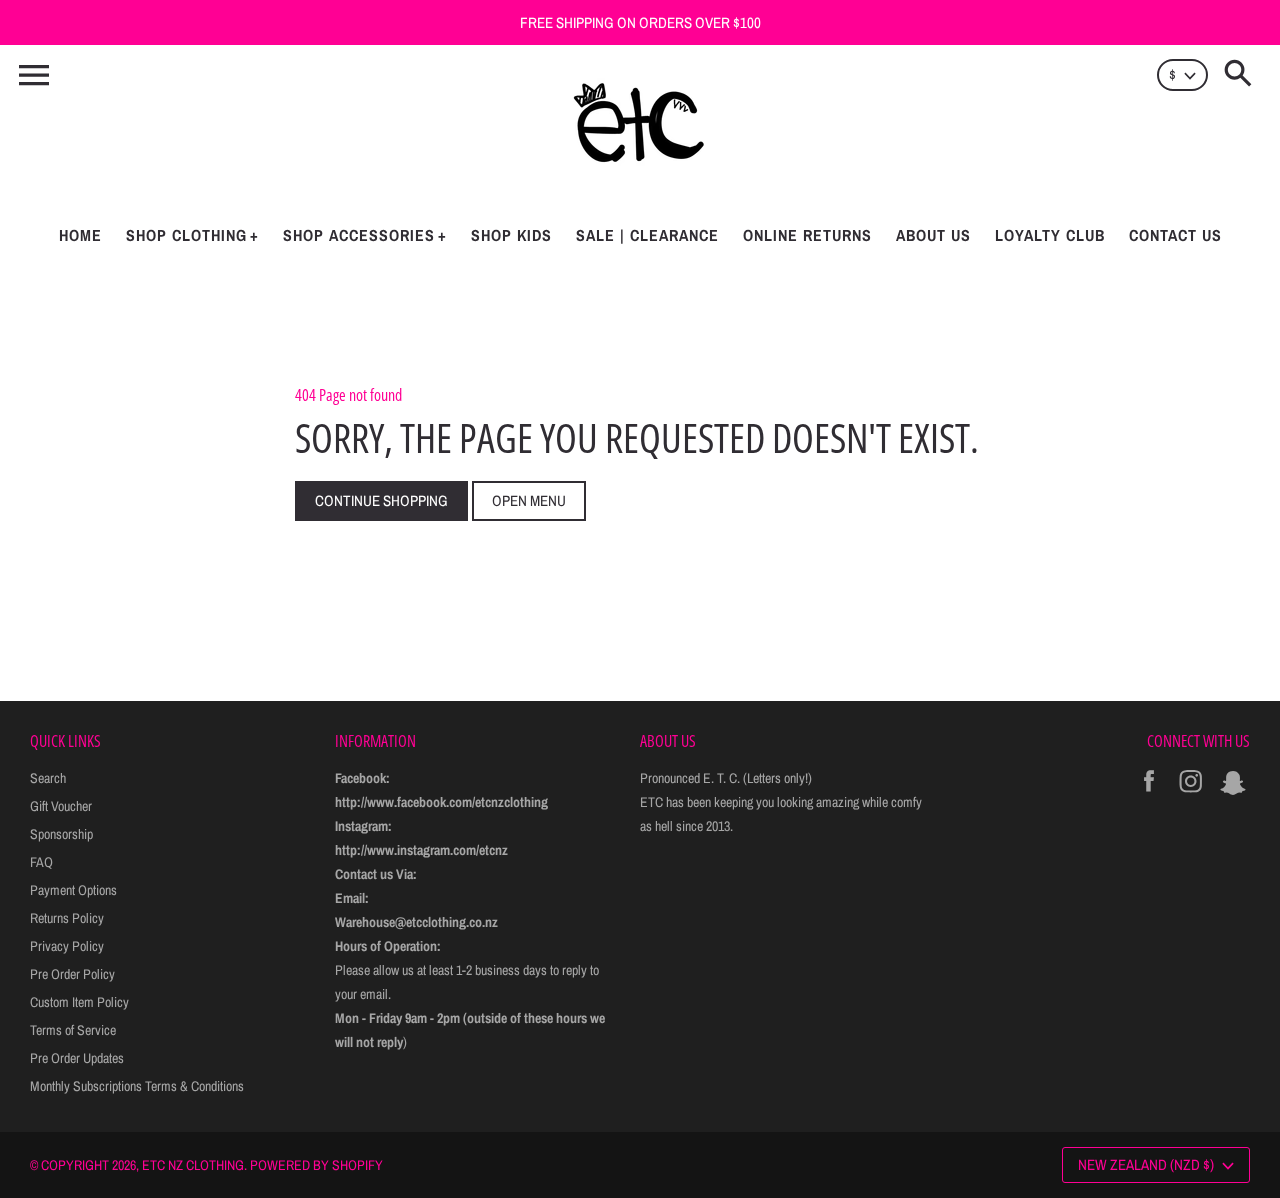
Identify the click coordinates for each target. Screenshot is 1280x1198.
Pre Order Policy (72, 974)
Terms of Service (73, 1030)
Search (48, 778)
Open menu (529, 500)
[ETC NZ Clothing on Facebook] (1149, 795)
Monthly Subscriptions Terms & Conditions (137, 1086)
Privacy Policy (67, 946)
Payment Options (73, 890)
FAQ (41, 862)
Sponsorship (61, 834)
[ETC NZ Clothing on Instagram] (1191, 795)
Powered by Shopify (316, 1165)
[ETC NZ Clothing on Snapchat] (1233, 795)
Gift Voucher (61, 806)
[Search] (1242, 75)
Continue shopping (381, 500)
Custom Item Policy (79, 1002)
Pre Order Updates (77, 1058)
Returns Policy (67, 918)
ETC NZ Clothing (193, 1165)
